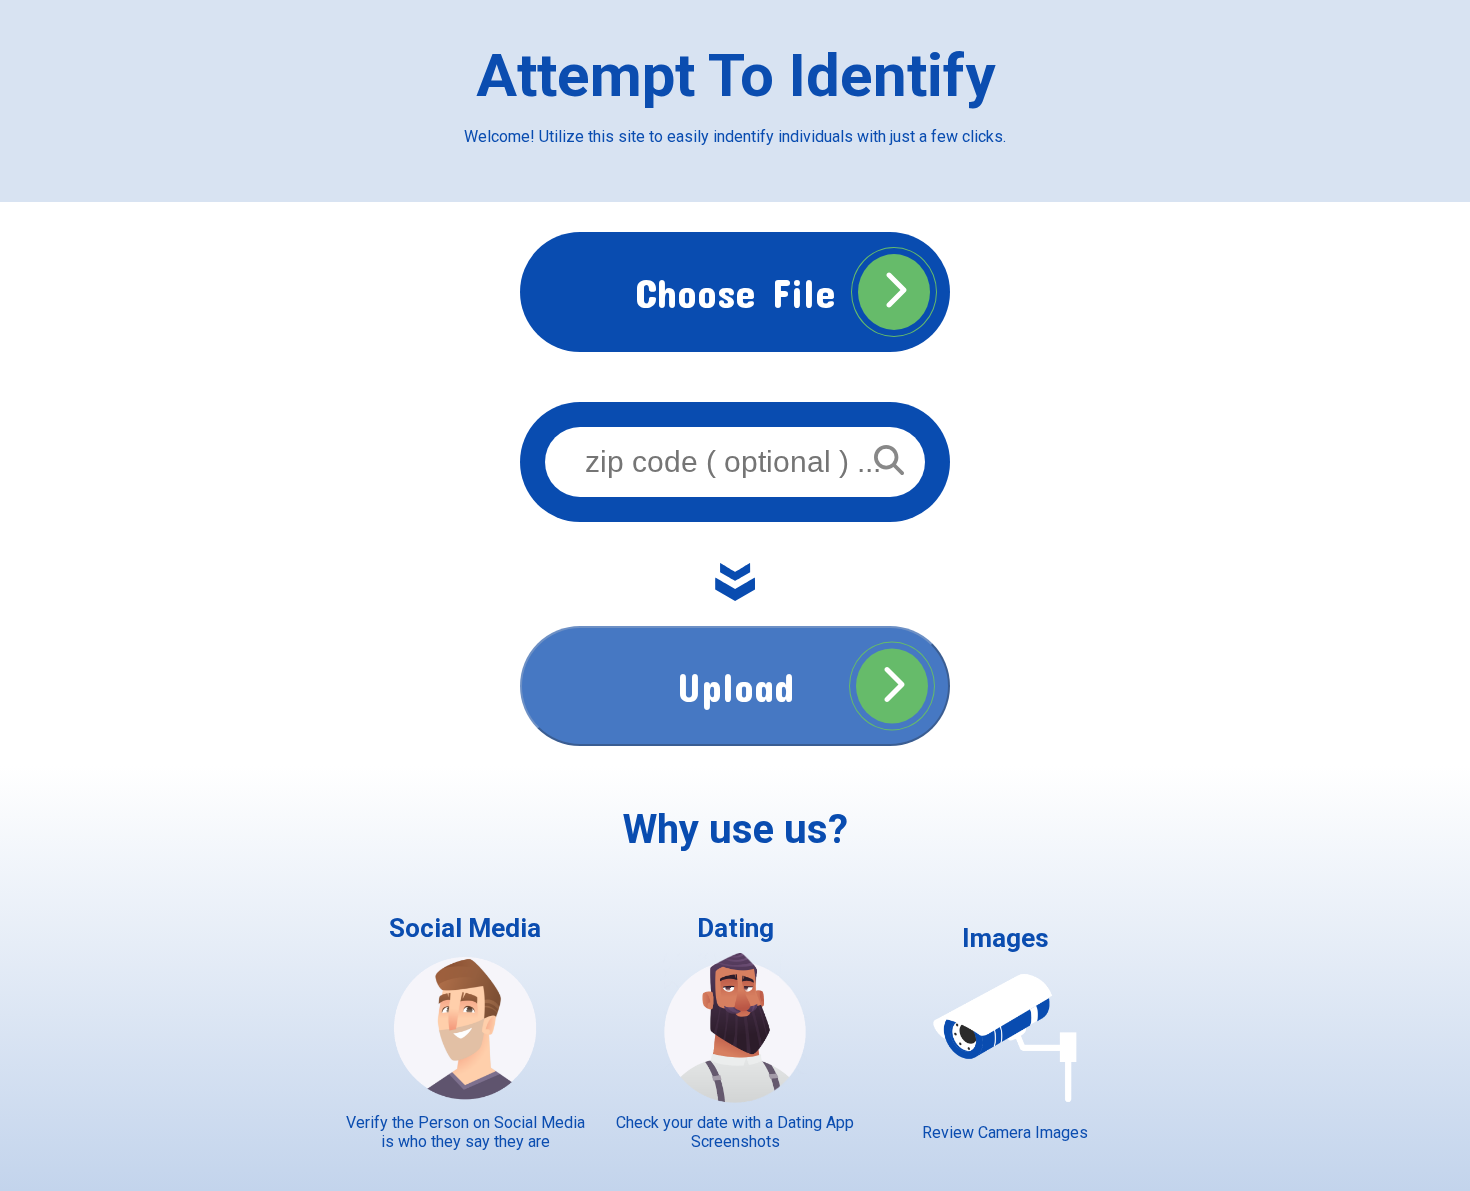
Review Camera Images (1005, 1132)
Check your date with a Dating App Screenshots (735, 1132)
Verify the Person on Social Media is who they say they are (465, 1132)
